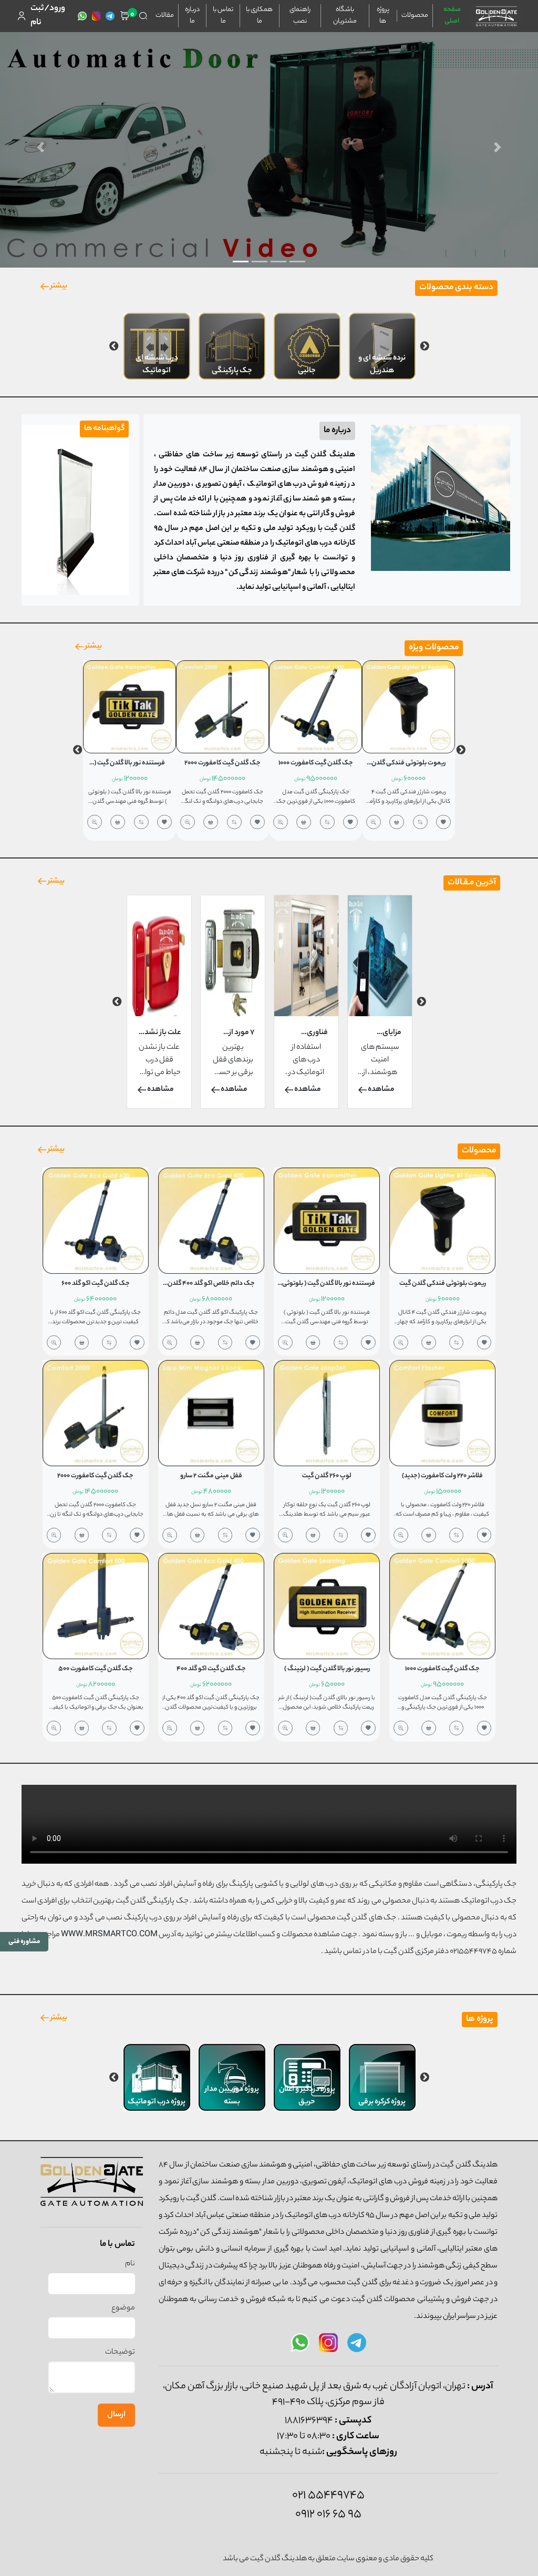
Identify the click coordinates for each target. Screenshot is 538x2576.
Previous (425, 346)
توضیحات (120, 2353)
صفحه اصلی (452, 16)
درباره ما (192, 16)
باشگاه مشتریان (345, 16)
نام (130, 2264)
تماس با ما (223, 16)
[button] (40, 147)
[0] (125, 16)
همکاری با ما (259, 16)
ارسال (116, 2415)
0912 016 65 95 (328, 2514)
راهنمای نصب (300, 16)
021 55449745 (328, 2496)
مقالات (165, 16)
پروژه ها (383, 16)
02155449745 (473, 1952)
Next (114, 346)
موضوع (123, 2308)
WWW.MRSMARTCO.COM (109, 1935)
